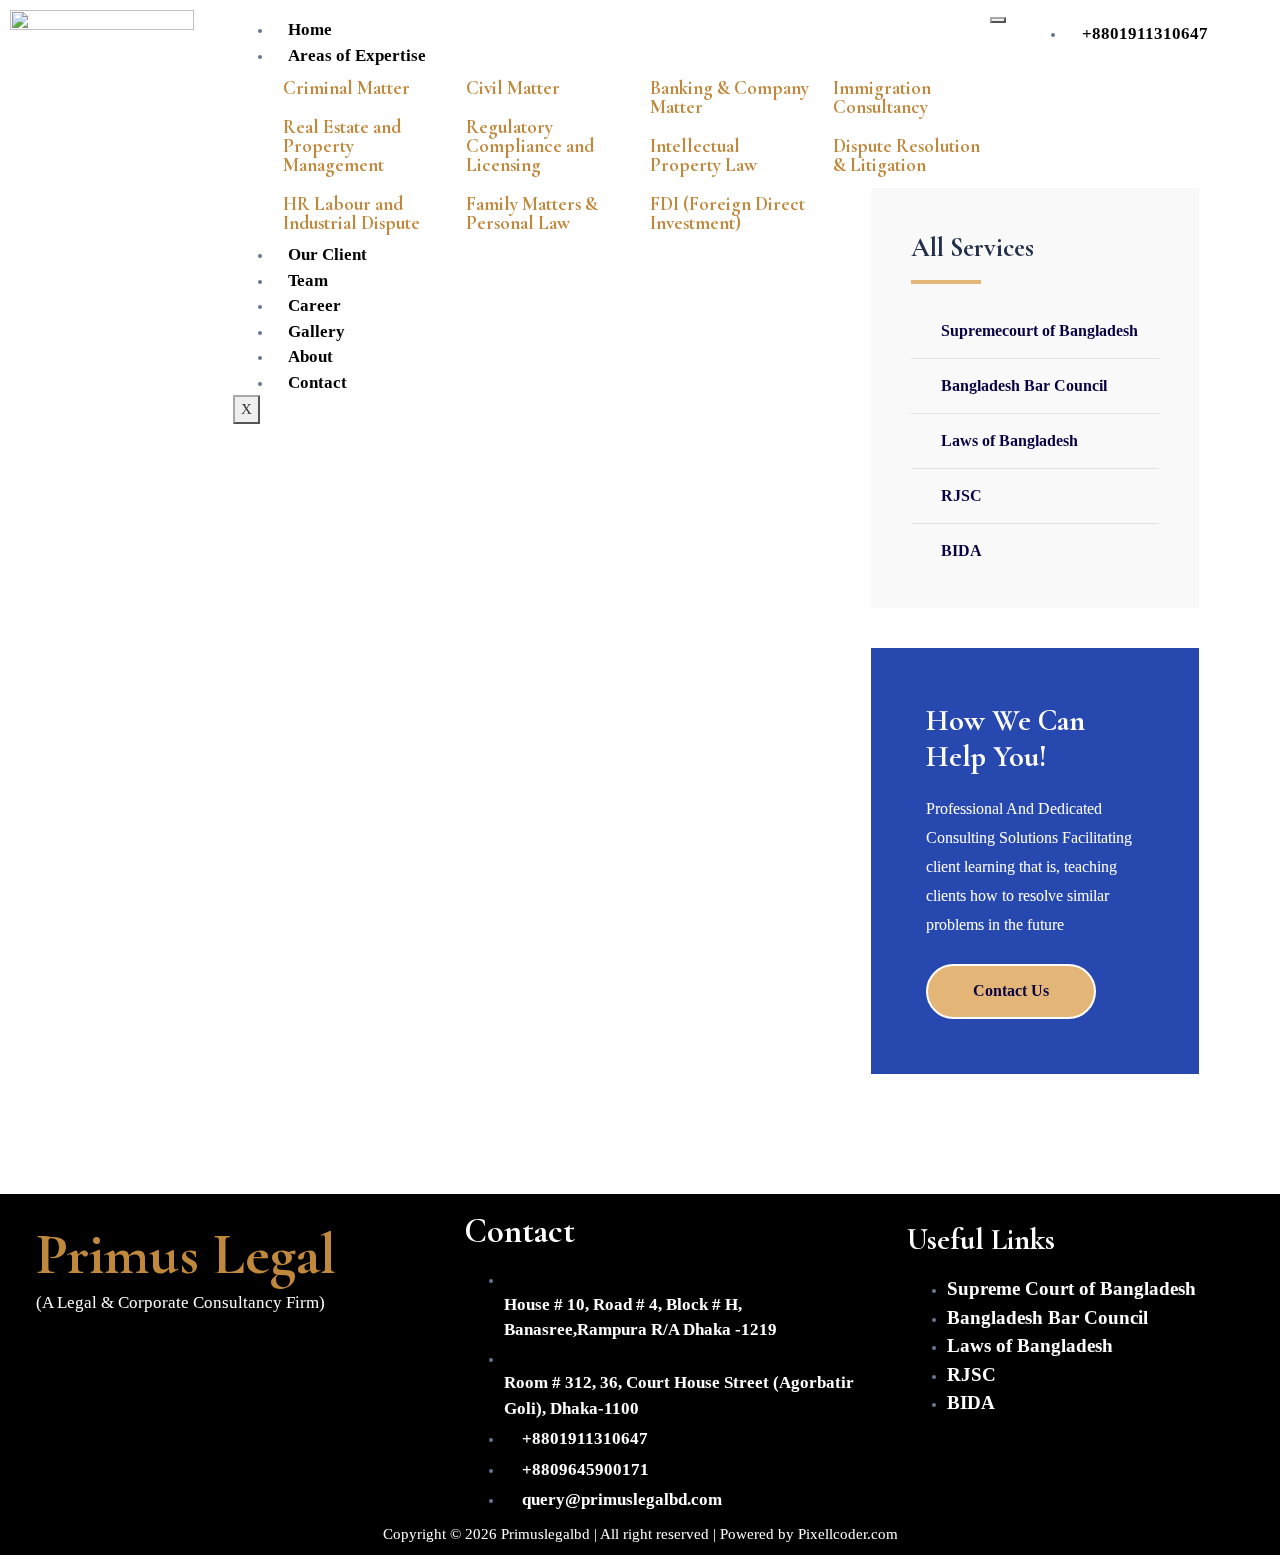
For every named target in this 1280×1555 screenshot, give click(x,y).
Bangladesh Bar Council (1024, 385)
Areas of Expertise (357, 55)
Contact (317, 382)
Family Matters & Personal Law (532, 213)
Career (314, 305)
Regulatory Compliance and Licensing (530, 145)
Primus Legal (186, 1254)
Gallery (316, 331)
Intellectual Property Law (703, 155)
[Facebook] (61, 1356)
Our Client (327, 254)
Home (310, 29)
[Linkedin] (179, 1356)
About (310, 356)
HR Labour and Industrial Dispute (351, 213)
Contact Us (1011, 990)
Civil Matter (513, 87)
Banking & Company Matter (729, 97)
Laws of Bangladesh (1009, 440)
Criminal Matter (346, 87)
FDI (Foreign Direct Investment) (727, 213)
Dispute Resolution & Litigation (906, 155)
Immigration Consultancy (882, 97)
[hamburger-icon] (998, 20)
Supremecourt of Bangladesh (1039, 330)
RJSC (961, 495)
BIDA (961, 550)
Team (308, 280)
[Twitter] (120, 1356)
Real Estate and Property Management (342, 145)
